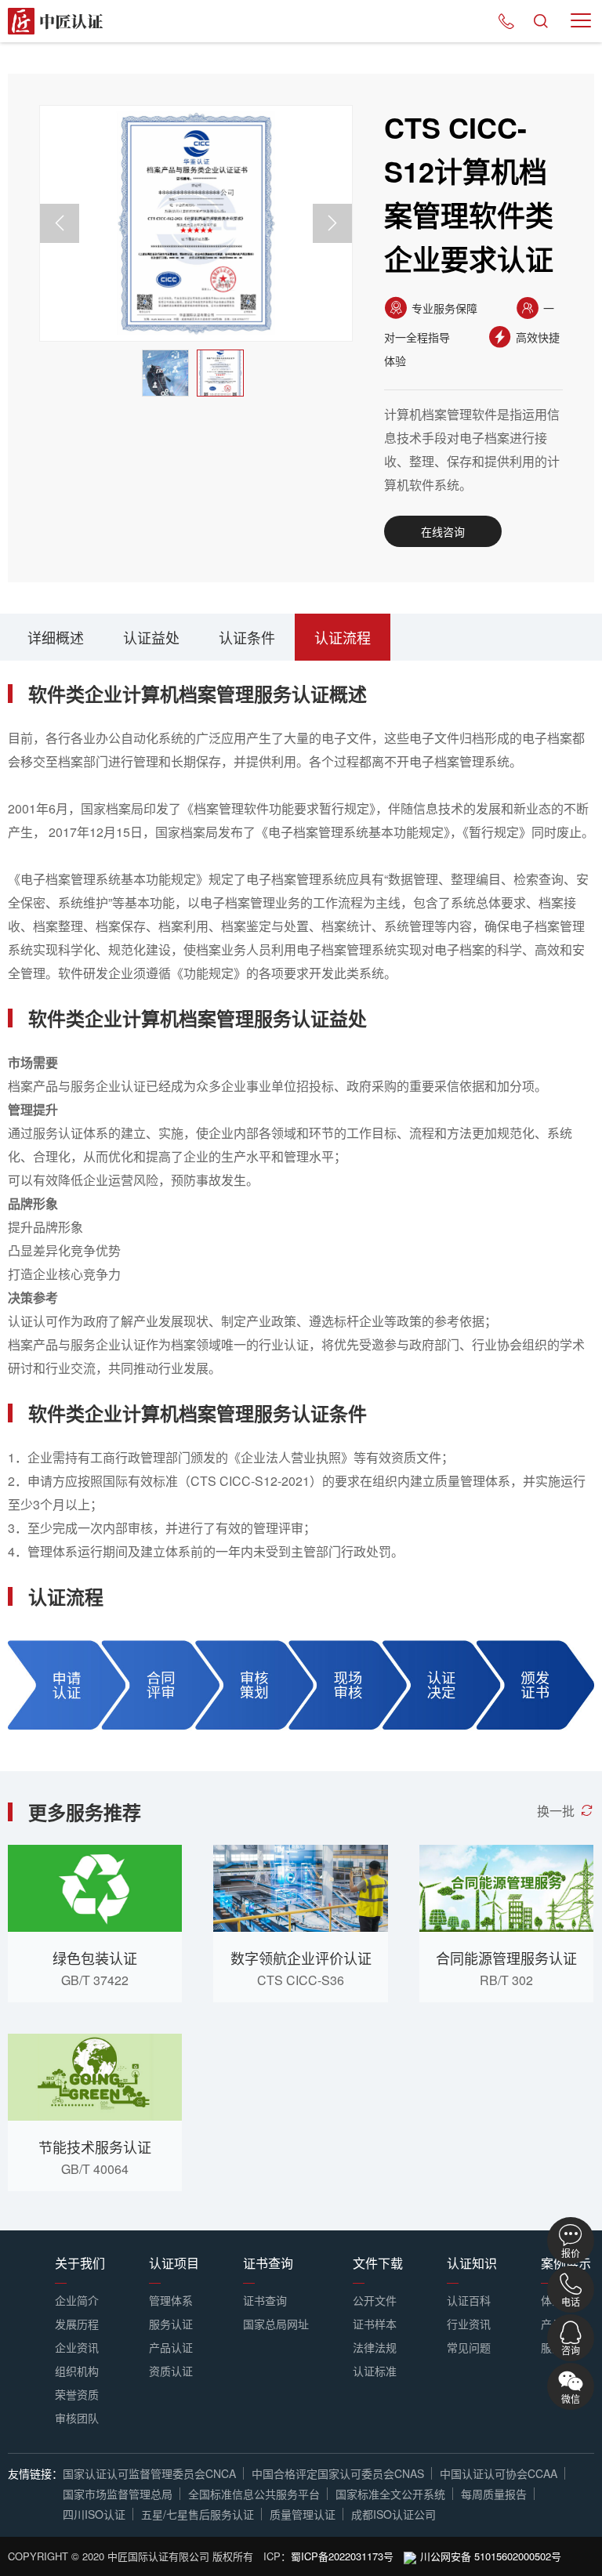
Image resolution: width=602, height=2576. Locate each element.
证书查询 (265, 2300)
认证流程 (343, 637)
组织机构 (77, 2371)
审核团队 (77, 2418)
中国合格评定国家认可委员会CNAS (338, 2473)
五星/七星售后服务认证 (198, 2514)
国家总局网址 (276, 2324)
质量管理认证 (303, 2514)
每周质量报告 (494, 2494)
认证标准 (375, 2371)
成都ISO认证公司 (393, 2514)
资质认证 (171, 2371)
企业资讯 (77, 2347)
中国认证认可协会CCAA (499, 2473)
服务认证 (171, 2324)
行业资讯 (469, 2324)
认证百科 (469, 2300)
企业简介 (77, 2300)
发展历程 (77, 2324)
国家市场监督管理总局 (118, 2494)
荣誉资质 (77, 2394)
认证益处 (151, 637)
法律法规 (375, 2347)
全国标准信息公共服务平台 (254, 2494)
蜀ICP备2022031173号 (342, 2556)
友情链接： (35, 2473)
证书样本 (375, 2324)
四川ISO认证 (94, 2514)
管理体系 (171, 2300)
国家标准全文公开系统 (390, 2494)
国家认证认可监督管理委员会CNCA (149, 2473)
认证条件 (247, 637)
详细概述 (56, 637)
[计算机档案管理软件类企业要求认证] (196, 223)
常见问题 (469, 2347)
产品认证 (171, 2347)
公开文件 (375, 2300)
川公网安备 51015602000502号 (491, 2556)
